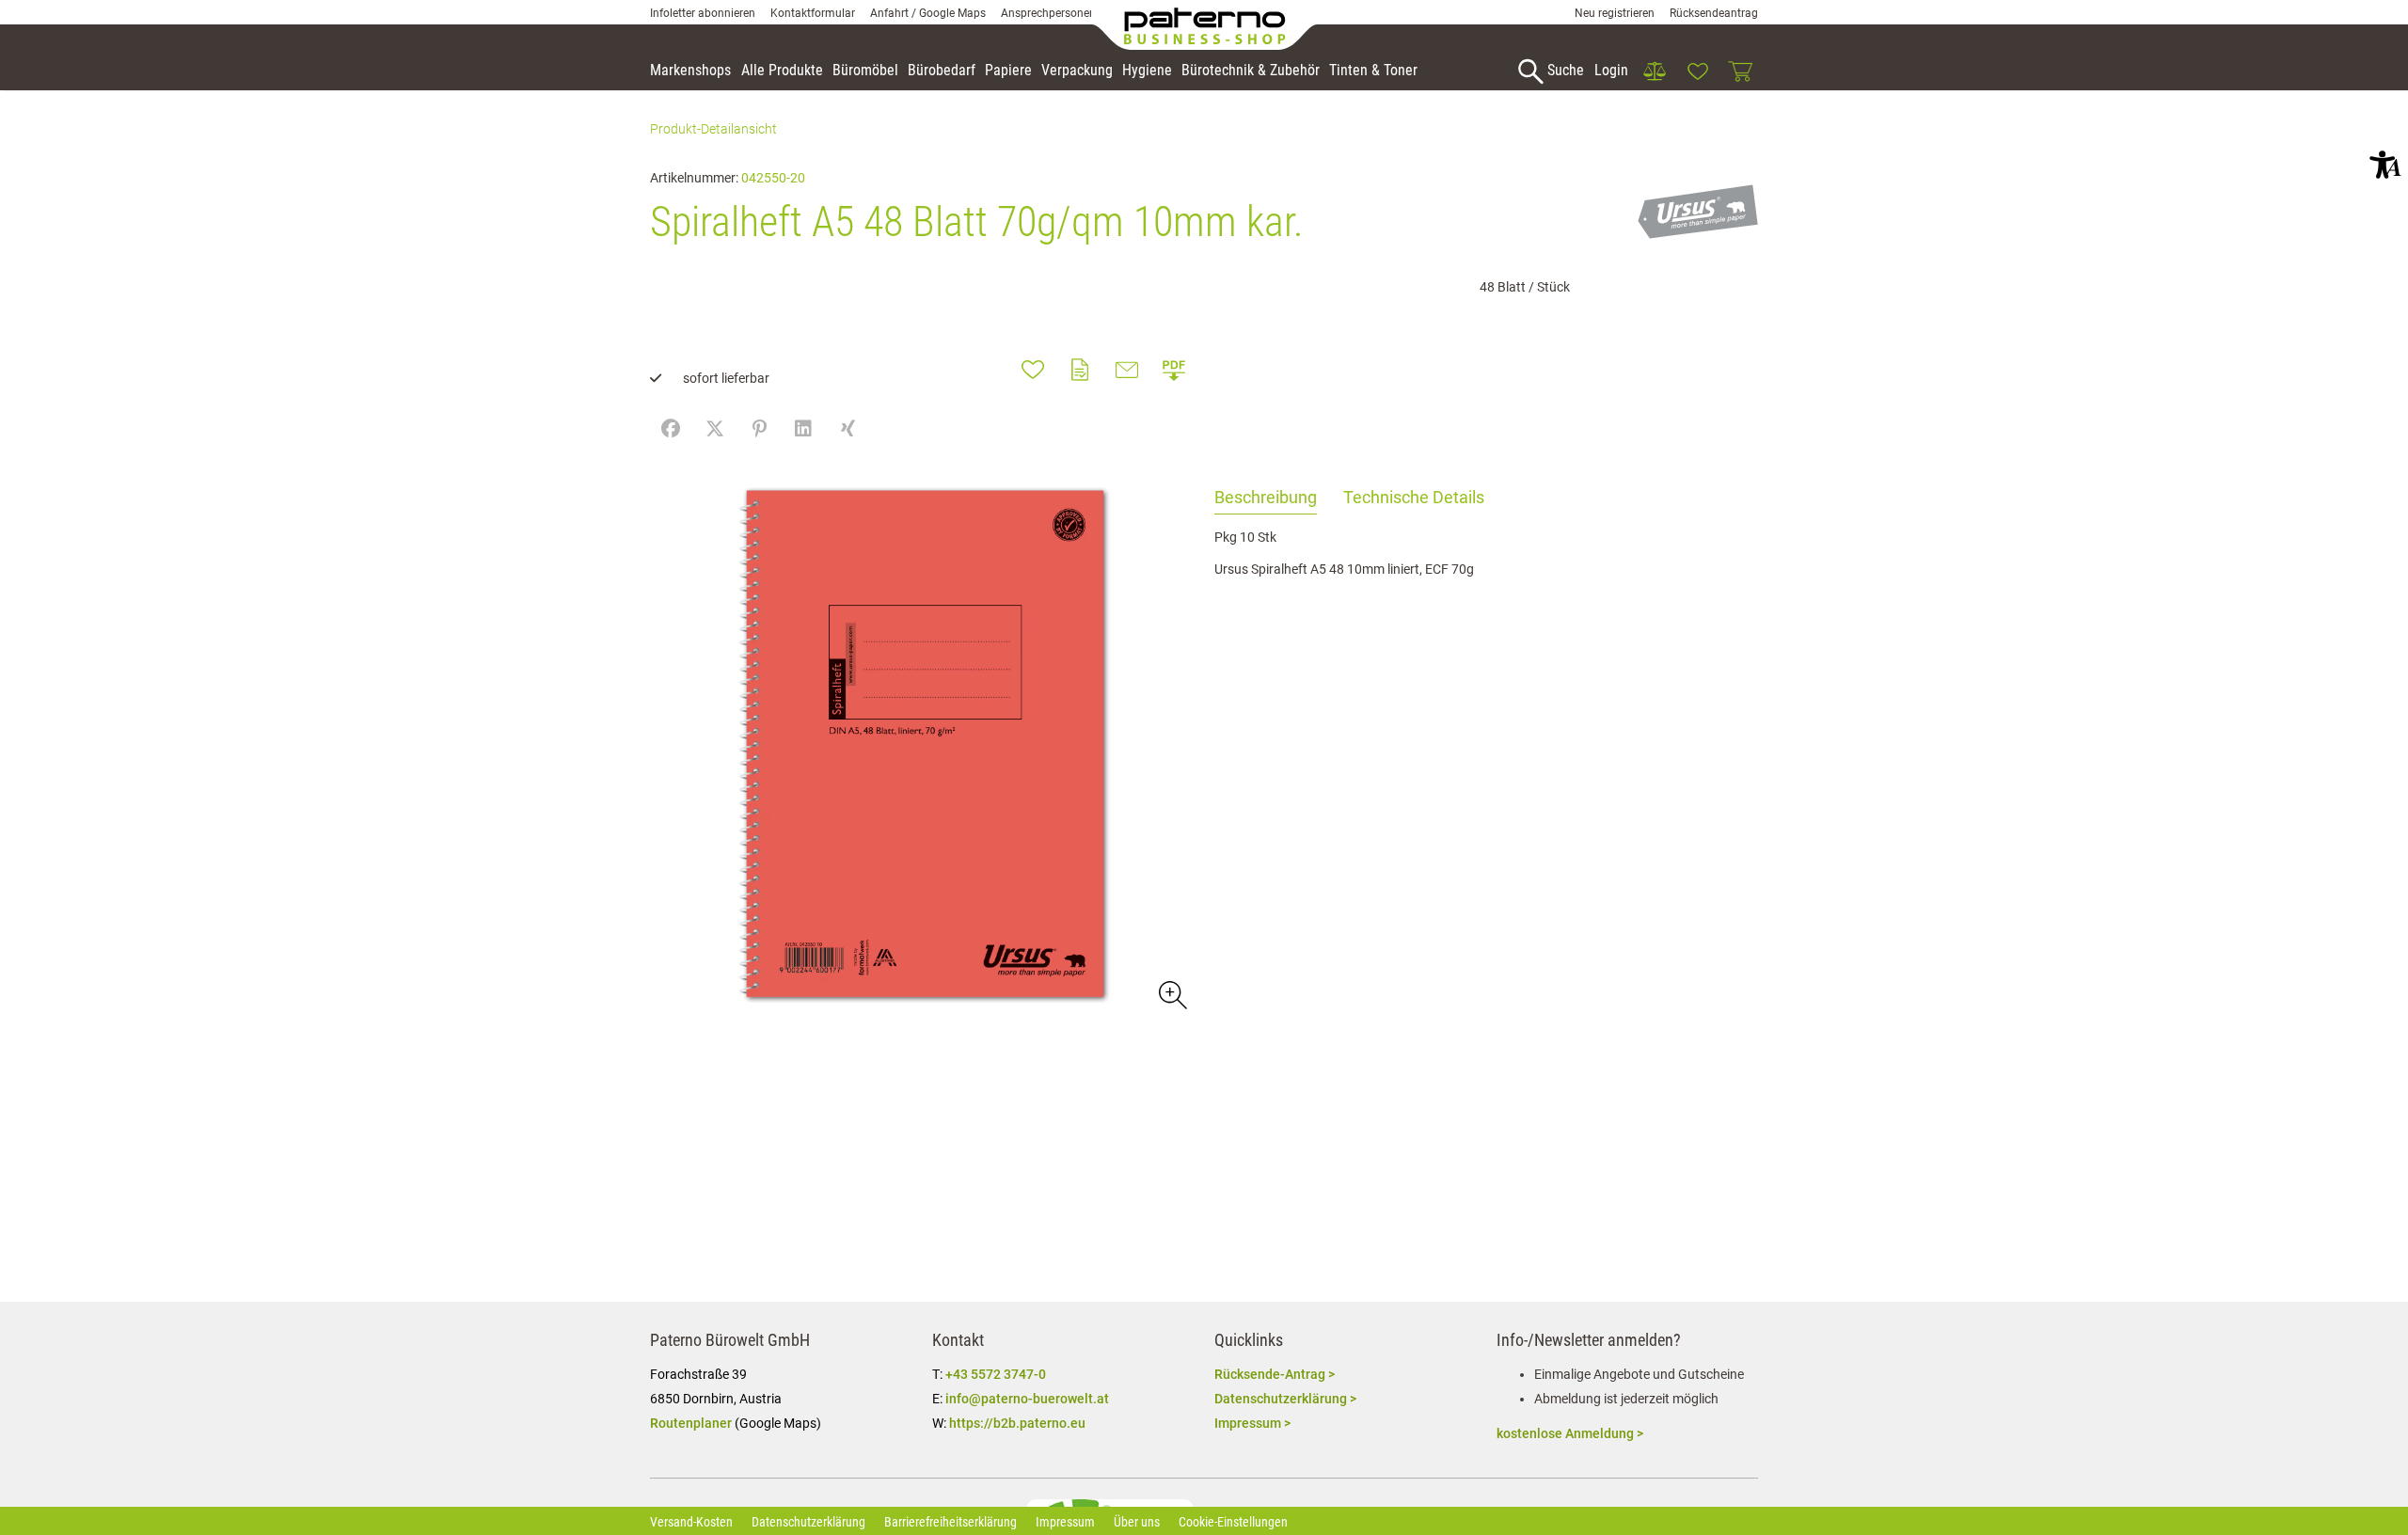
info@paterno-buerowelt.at (1027, 1399)
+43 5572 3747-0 (996, 1374)
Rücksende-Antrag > (1275, 1374)
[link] (1655, 71)
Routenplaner (691, 1423)
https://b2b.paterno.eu (1017, 1423)
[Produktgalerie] (1172, 994)
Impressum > (1252, 1423)
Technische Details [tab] (1414, 497)
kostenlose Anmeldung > (1570, 1433)
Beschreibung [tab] (1266, 497)
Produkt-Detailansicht (713, 129)
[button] (2385, 165)
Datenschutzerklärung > (1285, 1399)
